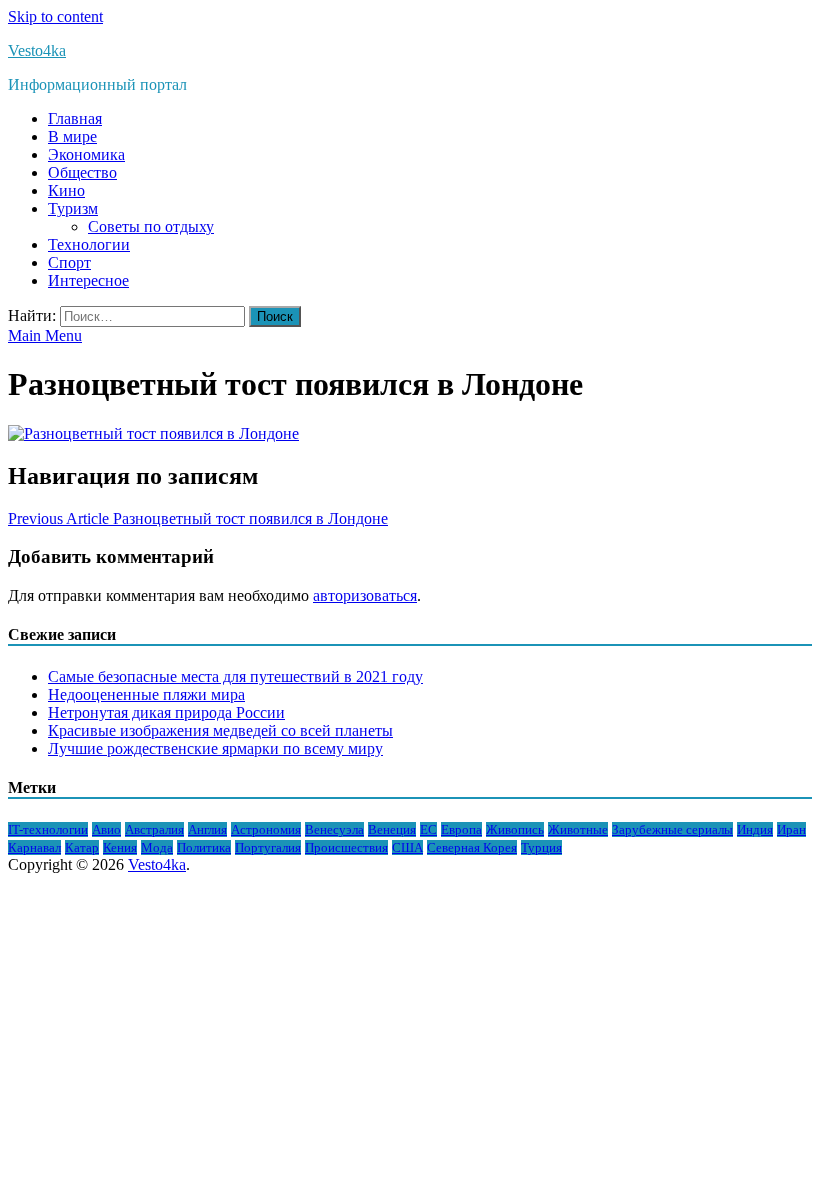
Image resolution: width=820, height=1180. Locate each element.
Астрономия (266, 829)
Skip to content (55, 16)
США (407, 847)
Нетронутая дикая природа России (166, 712)
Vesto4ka (37, 50)
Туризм (73, 208)
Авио (106, 829)
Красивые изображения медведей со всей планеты (220, 730)
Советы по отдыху (151, 226)
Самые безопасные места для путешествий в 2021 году (235, 676)
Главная (75, 118)
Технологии (89, 244)
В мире (72, 136)
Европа (461, 829)
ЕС (428, 829)
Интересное (88, 280)
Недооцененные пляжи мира (146, 694)
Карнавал (34, 847)
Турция (541, 847)
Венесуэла (334, 829)
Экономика (86, 154)
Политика (204, 847)
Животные (578, 829)
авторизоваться (365, 595)
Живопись (515, 829)
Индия (755, 829)
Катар (82, 847)
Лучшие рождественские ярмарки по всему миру (215, 748)
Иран (791, 829)
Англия (207, 829)
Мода (157, 847)
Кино (66, 190)
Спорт (69, 262)
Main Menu (45, 335)
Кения (120, 847)
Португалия (268, 847)
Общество (82, 172)
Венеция (392, 829)
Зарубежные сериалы (672, 829)
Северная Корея (472, 847)
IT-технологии (48, 829)
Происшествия (346, 847)
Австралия (154, 829)
